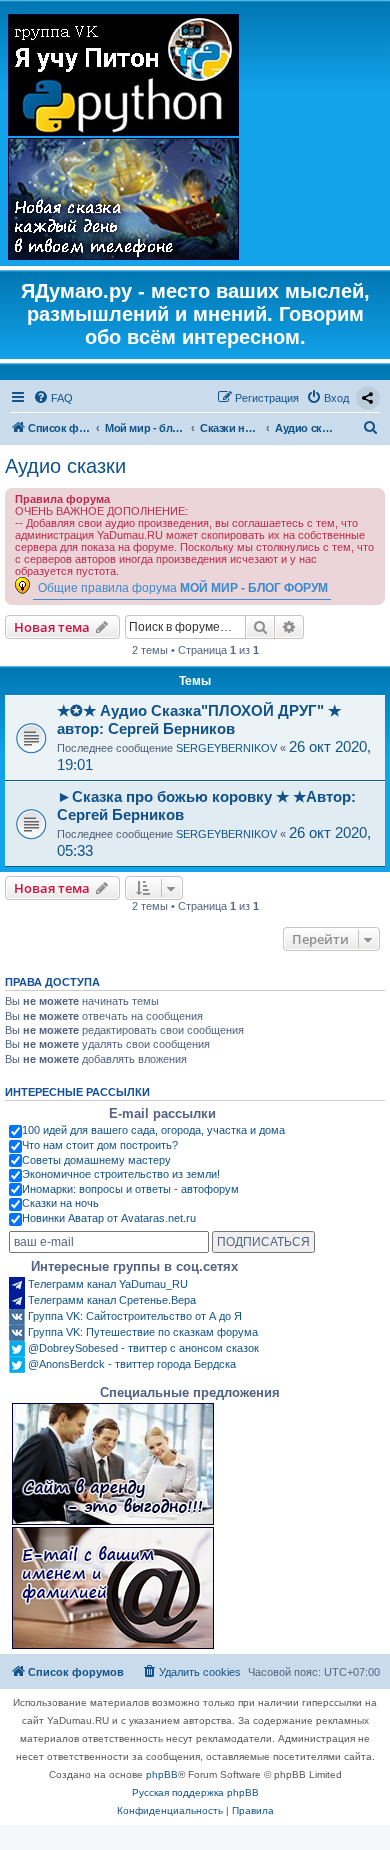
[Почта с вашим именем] (113, 1588)
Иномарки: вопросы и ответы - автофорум (130, 1189)
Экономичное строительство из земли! (121, 1174)
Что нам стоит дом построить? (100, 1145)
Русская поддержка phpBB (195, 1792)
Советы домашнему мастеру (96, 1160)
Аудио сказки (65, 466)
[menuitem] (53, 398)
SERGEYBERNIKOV (226, 748)
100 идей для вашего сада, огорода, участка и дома (153, 1130)
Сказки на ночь (60, 1203)
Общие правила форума (183, 587)
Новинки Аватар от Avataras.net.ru (109, 1218)
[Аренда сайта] (113, 1464)
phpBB (162, 1774)
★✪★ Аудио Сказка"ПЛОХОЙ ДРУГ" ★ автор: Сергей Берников (199, 719)
